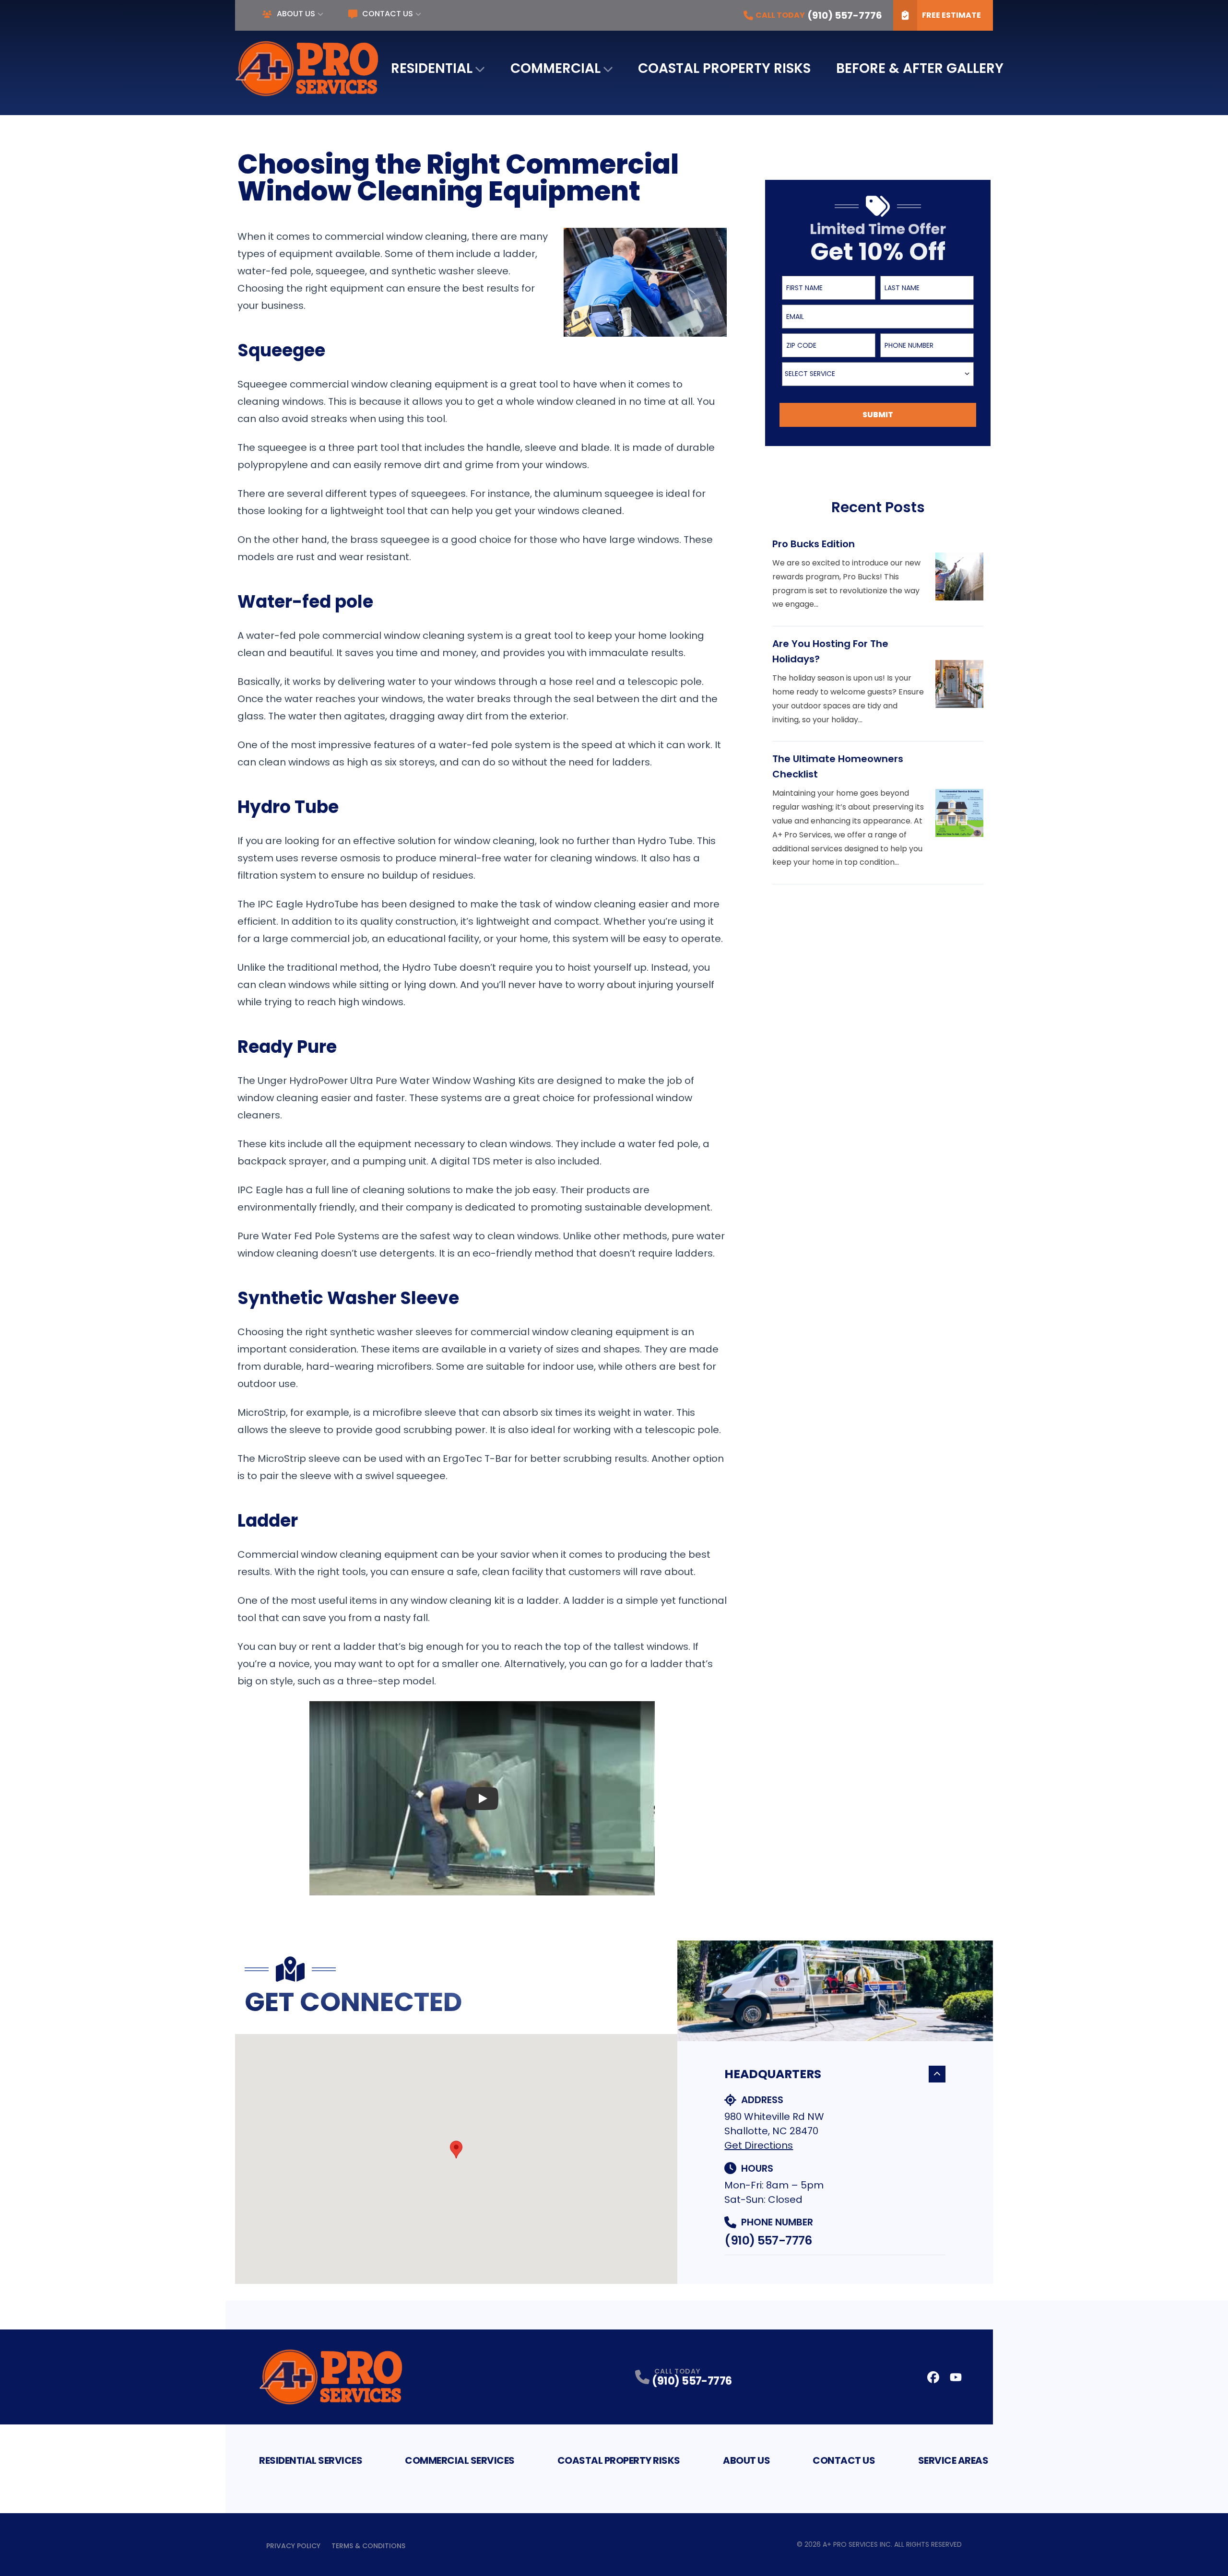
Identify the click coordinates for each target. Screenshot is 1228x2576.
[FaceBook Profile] (933, 2377)
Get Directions (759, 2145)
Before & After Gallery (920, 68)
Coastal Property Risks (724, 68)
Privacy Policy (293, 2546)
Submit (878, 415)
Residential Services (311, 2460)
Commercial (555, 68)
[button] (456, 2150)
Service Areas (953, 2460)
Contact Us (388, 14)
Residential (432, 68)
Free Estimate (951, 15)
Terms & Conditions (368, 2546)
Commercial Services (460, 2460)
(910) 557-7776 (768, 2241)
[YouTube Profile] (956, 2377)
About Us (296, 14)
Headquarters (773, 2074)
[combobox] (878, 374)
